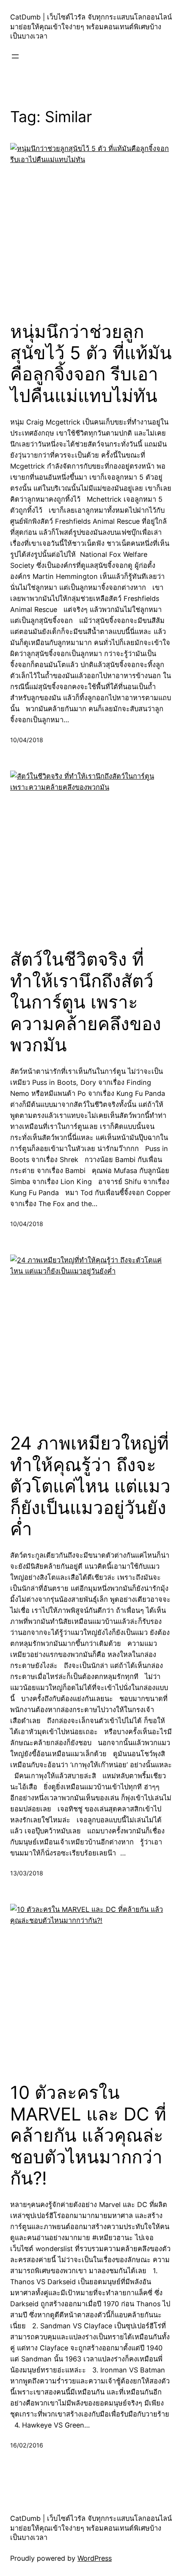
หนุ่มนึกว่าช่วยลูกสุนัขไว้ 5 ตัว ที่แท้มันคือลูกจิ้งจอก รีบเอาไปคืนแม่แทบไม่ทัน (91, 364)
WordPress (95, 2558)
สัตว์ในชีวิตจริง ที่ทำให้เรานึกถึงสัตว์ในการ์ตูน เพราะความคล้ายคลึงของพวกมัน (86, 1002)
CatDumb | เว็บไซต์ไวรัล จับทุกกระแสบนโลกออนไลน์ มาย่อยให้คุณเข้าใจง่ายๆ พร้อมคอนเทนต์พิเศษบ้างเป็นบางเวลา (91, 27)
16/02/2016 (27, 2445)
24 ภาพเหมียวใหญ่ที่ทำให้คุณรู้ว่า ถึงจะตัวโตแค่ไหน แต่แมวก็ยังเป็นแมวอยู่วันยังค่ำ (90, 1486)
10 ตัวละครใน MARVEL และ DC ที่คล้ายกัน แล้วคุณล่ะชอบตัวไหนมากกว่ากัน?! (88, 2135)
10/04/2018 (27, 740)
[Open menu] (15, 56)
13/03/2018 (27, 1873)
